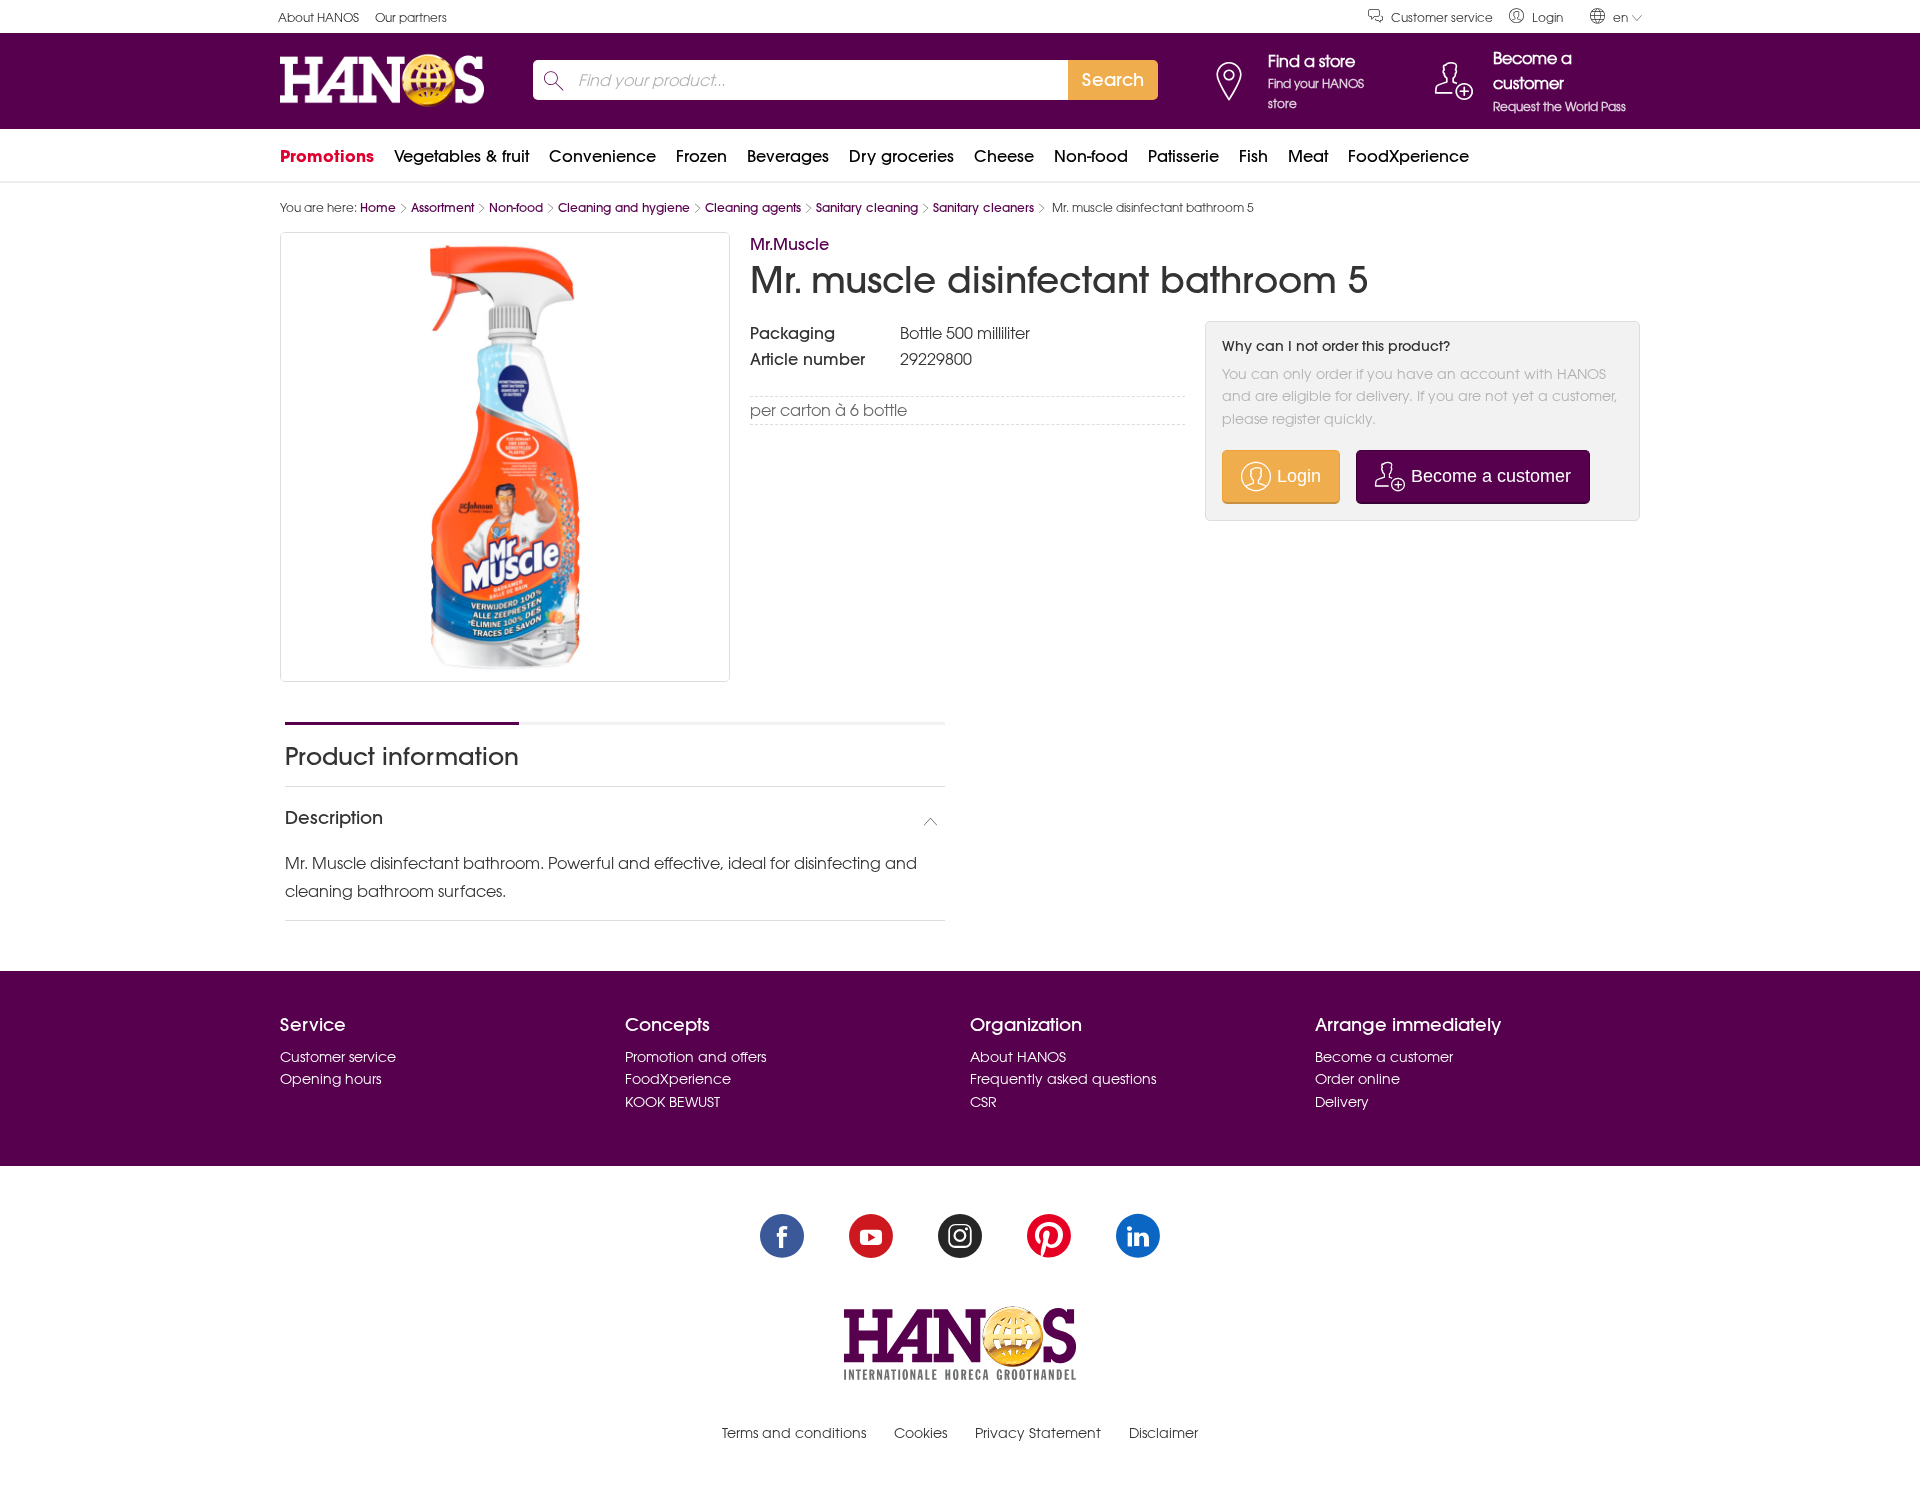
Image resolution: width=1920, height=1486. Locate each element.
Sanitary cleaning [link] (867, 207)
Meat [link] (1308, 156)
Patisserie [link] (1183, 156)
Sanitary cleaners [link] (983, 207)
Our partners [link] (411, 17)
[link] (1536, 16)
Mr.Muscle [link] (789, 244)
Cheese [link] (1004, 156)
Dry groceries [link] (901, 156)
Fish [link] (1253, 156)
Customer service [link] (1442, 17)
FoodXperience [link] (1408, 156)
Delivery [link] (1342, 1102)
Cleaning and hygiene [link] (624, 207)
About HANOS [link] (318, 17)
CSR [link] (983, 1102)
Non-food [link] (1091, 156)
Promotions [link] (327, 156)
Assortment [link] (442, 207)
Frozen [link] (701, 156)
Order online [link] (1357, 1079)
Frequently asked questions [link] (1063, 1079)
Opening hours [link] (330, 1079)
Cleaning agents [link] (753, 207)
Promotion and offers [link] (695, 1057)
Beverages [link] (788, 156)
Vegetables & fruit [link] (461, 156)
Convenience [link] (602, 156)
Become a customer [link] (1384, 1057)
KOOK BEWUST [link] (672, 1102)
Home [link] (378, 207)
